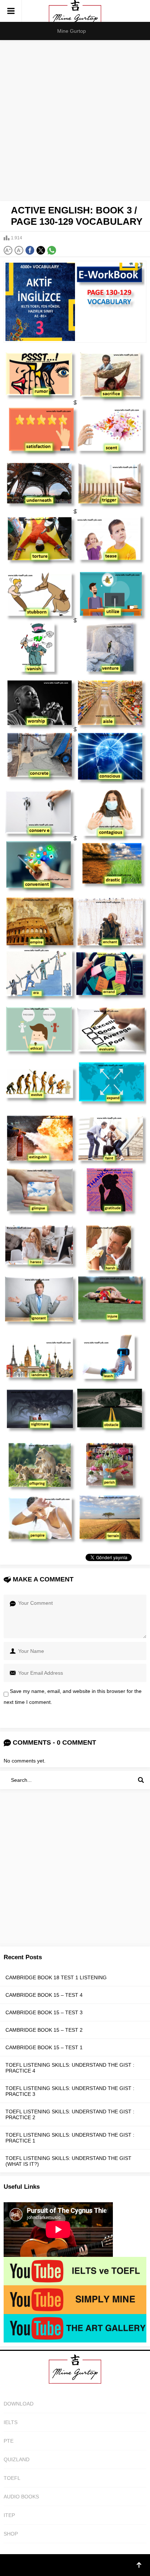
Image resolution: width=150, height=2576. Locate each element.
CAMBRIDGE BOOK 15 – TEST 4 (44, 1995)
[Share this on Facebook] (30, 250)
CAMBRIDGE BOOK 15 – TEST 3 (44, 2012)
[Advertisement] (75, 119)
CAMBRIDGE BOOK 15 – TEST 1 (44, 2047)
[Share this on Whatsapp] (52, 250)
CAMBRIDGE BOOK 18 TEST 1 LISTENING (56, 1977)
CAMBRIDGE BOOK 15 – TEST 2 (44, 2030)
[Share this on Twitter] (41, 250)
